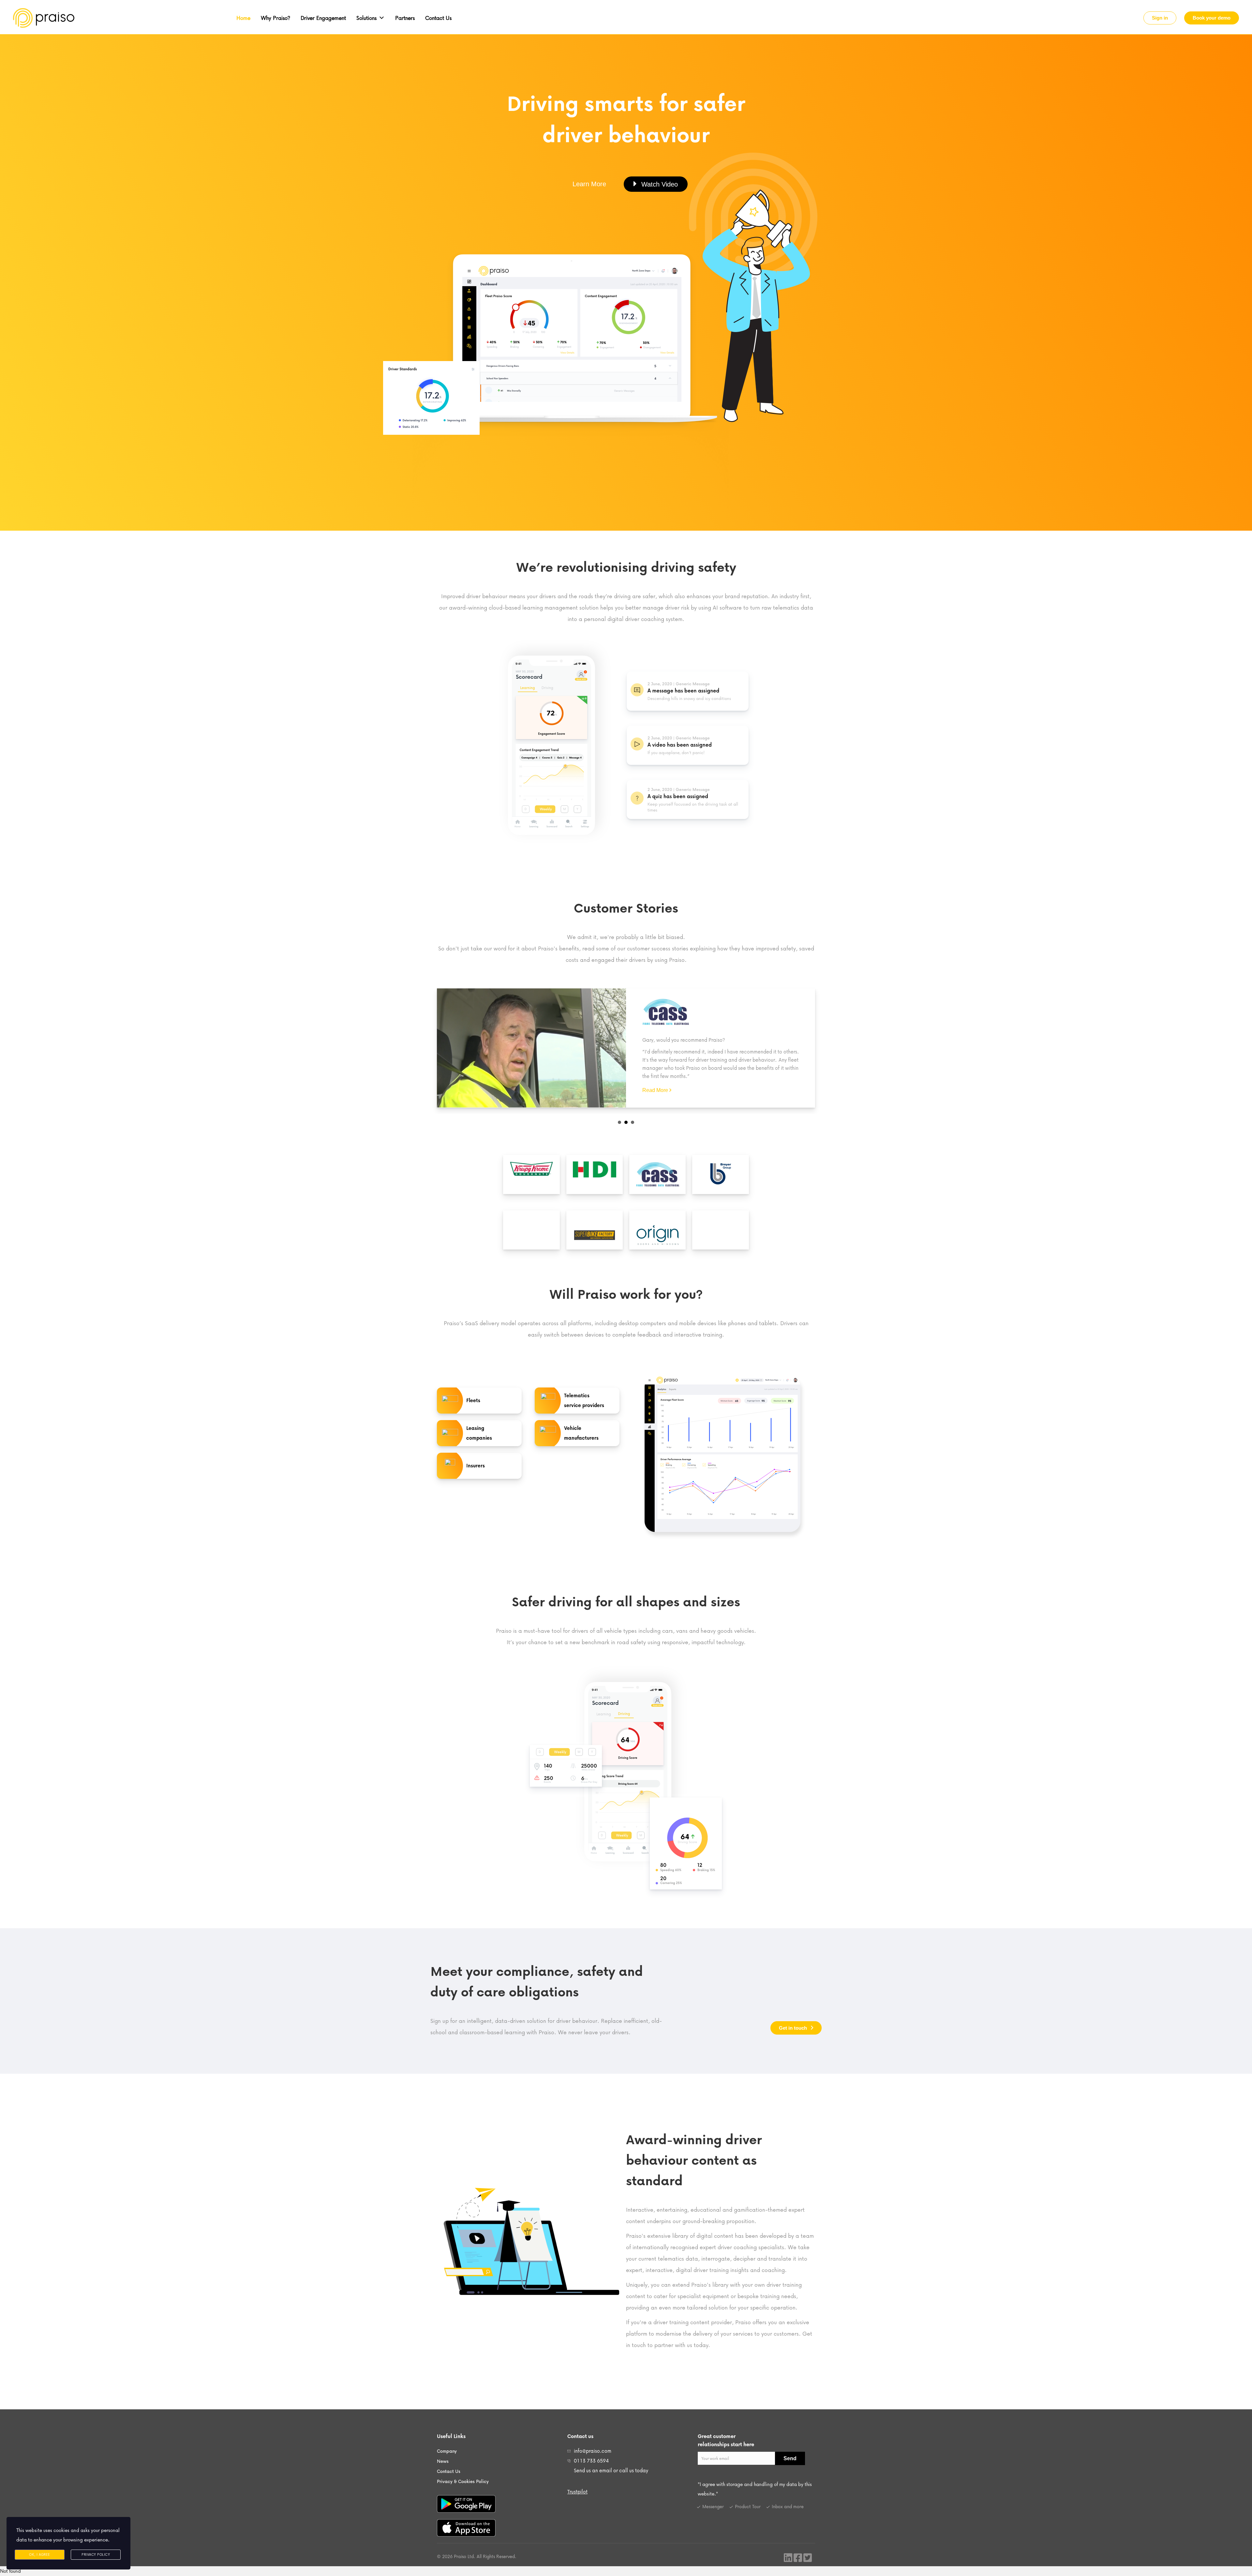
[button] (1160, 18)
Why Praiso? (276, 18)
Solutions (366, 18)
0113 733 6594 (591, 2459)
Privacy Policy (96, 2554)
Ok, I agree (40, 2554)
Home (243, 18)
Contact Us (438, 18)
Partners (405, 18)
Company (447, 2450)
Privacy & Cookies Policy (463, 2480)
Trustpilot (577, 2490)
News (443, 2460)
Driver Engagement (323, 18)
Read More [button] (655, 1089)
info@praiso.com (593, 2449)
